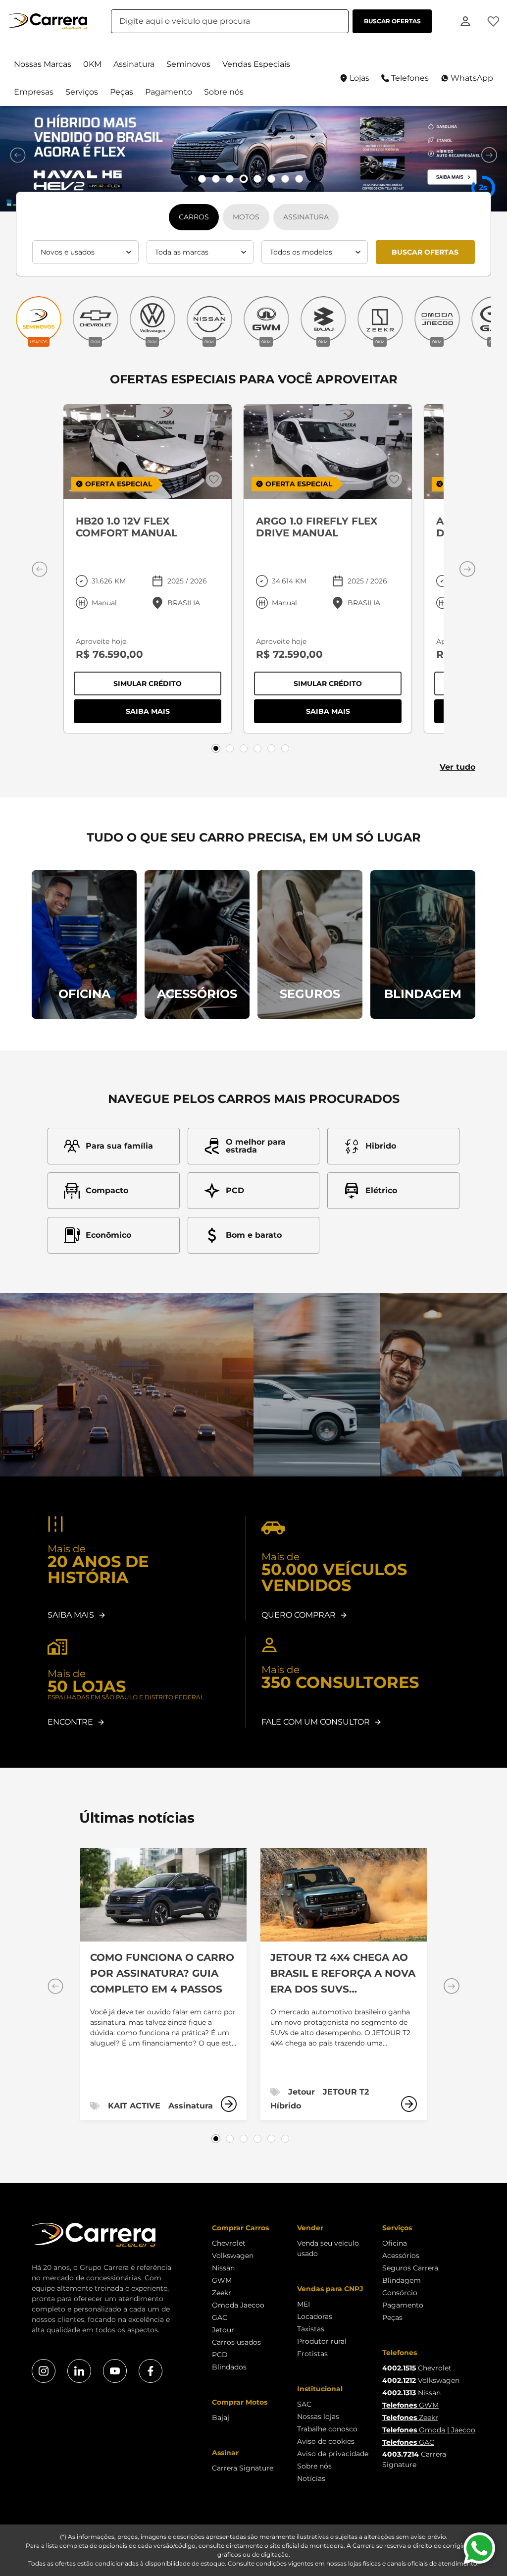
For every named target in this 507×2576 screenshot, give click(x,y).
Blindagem (402, 2280)
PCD (220, 2355)
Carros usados (236, 2342)
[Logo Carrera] (48, 21)
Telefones (410, 78)
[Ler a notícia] (229, 2104)
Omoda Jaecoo (238, 2305)
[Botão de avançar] (489, 155)
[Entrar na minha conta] (465, 21)
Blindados (229, 2367)
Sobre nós (314, 2466)
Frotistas (312, 2354)
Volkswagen (233, 2256)
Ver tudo (457, 767)
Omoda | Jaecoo (429, 2430)
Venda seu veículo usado (328, 2248)
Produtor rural (322, 2341)
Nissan (223, 2268)
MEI (304, 2304)
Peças (392, 2317)
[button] (43, 64)
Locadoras (315, 2316)
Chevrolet (229, 2243)
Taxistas (311, 2329)
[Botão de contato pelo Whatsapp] (479, 2548)
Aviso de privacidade (333, 2454)
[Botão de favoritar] (214, 479)
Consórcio (400, 2293)
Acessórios (401, 2256)
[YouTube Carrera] (115, 2371)
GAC (220, 2317)
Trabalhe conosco (327, 2429)
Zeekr (222, 2293)
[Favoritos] (493, 21)
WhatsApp (472, 78)
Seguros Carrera (410, 2268)
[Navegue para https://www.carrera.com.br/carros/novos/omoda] (253, 159)
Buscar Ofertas (425, 252)
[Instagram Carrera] (44, 2371)
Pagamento (403, 2305)
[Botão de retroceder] (18, 155)
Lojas (359, 78)
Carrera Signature (243, 2468)
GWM (222, 2280)
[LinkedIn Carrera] (79, 2371)
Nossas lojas (318, 2417)
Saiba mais (174, 713)
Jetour (223, 2330)
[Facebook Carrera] (151, 2371)
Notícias (311, 2478)
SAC (304, 2404)
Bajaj (221, 2418)
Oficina (395, 2243)
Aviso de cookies (326, 2441)
